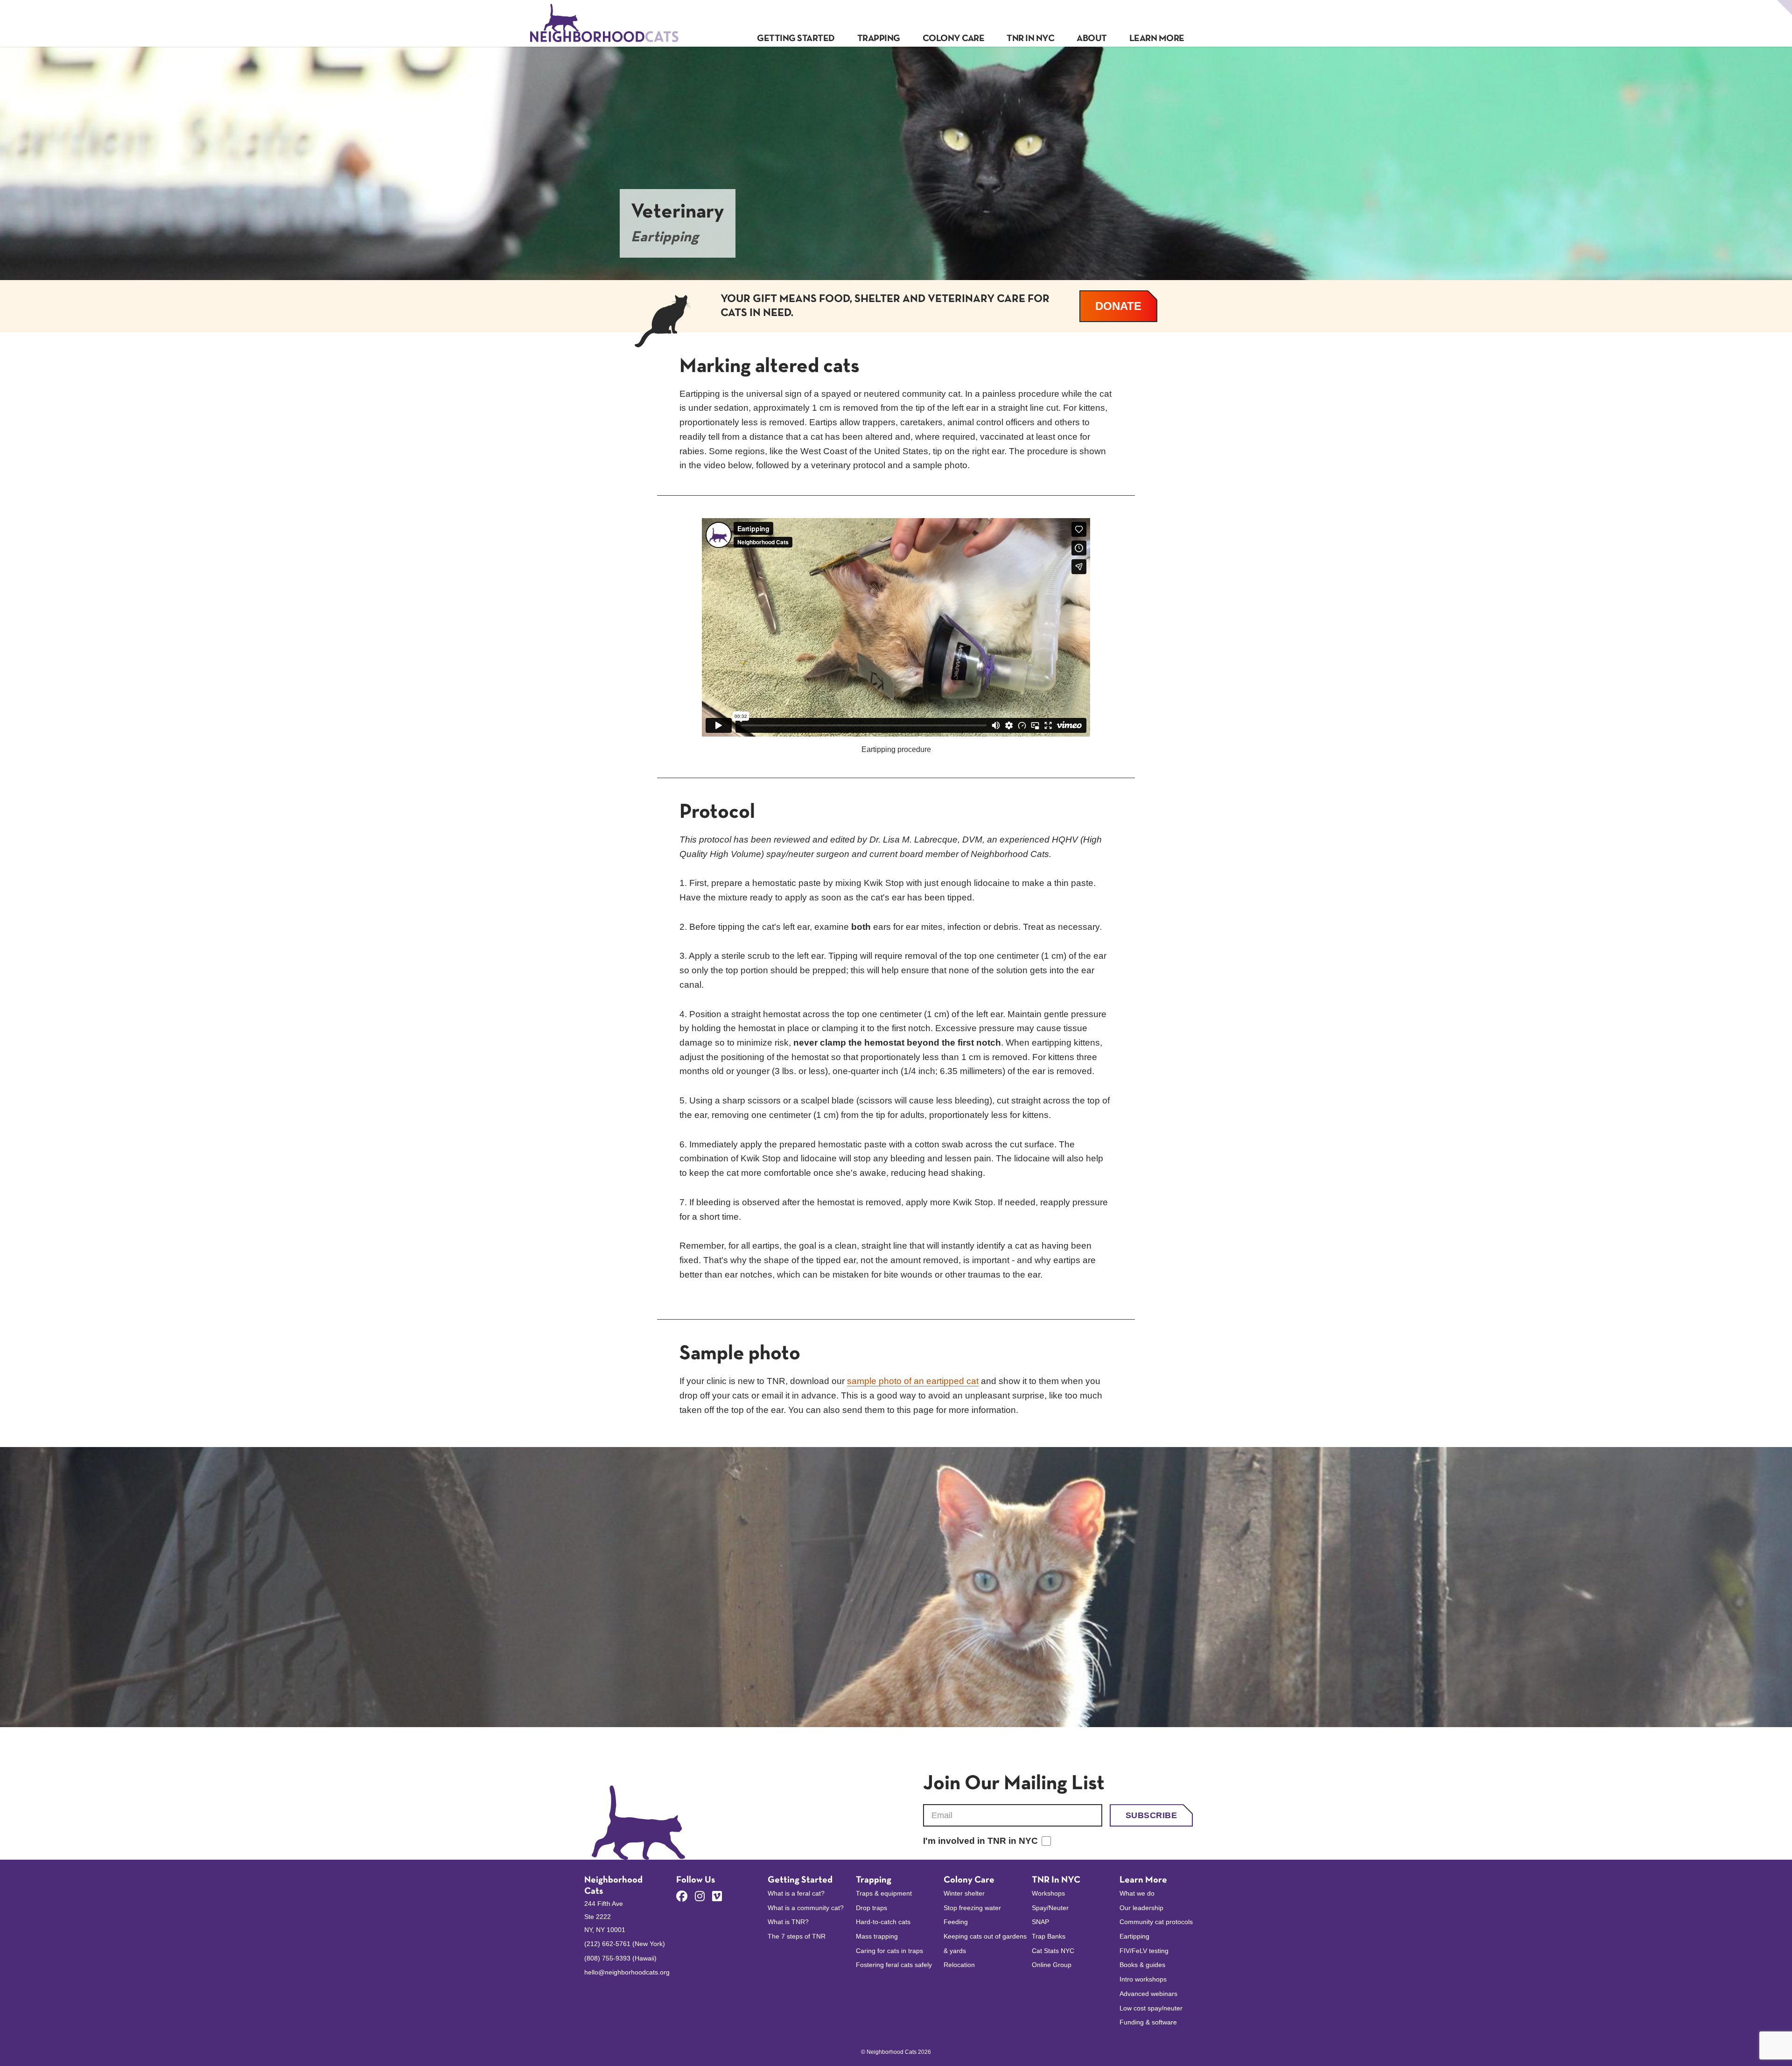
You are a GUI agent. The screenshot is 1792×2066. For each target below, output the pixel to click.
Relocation (959, 1965)
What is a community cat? (806, 1908)
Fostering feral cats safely (894, 1965)
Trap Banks (1049, 1936)
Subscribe (1151, 1815)
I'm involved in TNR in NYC (980, 1841)
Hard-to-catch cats (883, 1922)
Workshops (1048, 1893)
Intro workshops (1143, 1979)
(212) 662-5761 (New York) (625, 1944)
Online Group (1052, 1965)
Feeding (956, 1922)
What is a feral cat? (796, 1893)
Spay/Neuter (1050, 1908)
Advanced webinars (1148, 1994)
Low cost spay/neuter (1151, 2008)
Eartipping (1134, 1936)
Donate (1126, 306)
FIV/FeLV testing (1144, 1951)
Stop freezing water (972, 1908)
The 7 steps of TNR (797, 1936)
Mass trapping (877, 1936)
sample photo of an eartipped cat (913, 1381)
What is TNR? (788, 1922)
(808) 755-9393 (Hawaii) (620, 1958)
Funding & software (1148, 2022)
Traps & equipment (884, 1893)
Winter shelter (964, 1893)
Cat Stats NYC (1053, 1951)
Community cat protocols (1156, 1922)
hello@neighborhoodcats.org (627, 1972)
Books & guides (1142, 1965)
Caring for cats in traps (889, 1951)
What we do (1137, 1893)
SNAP (1040, 1922)
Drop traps (871, 1908)
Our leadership (1141, 1908)
